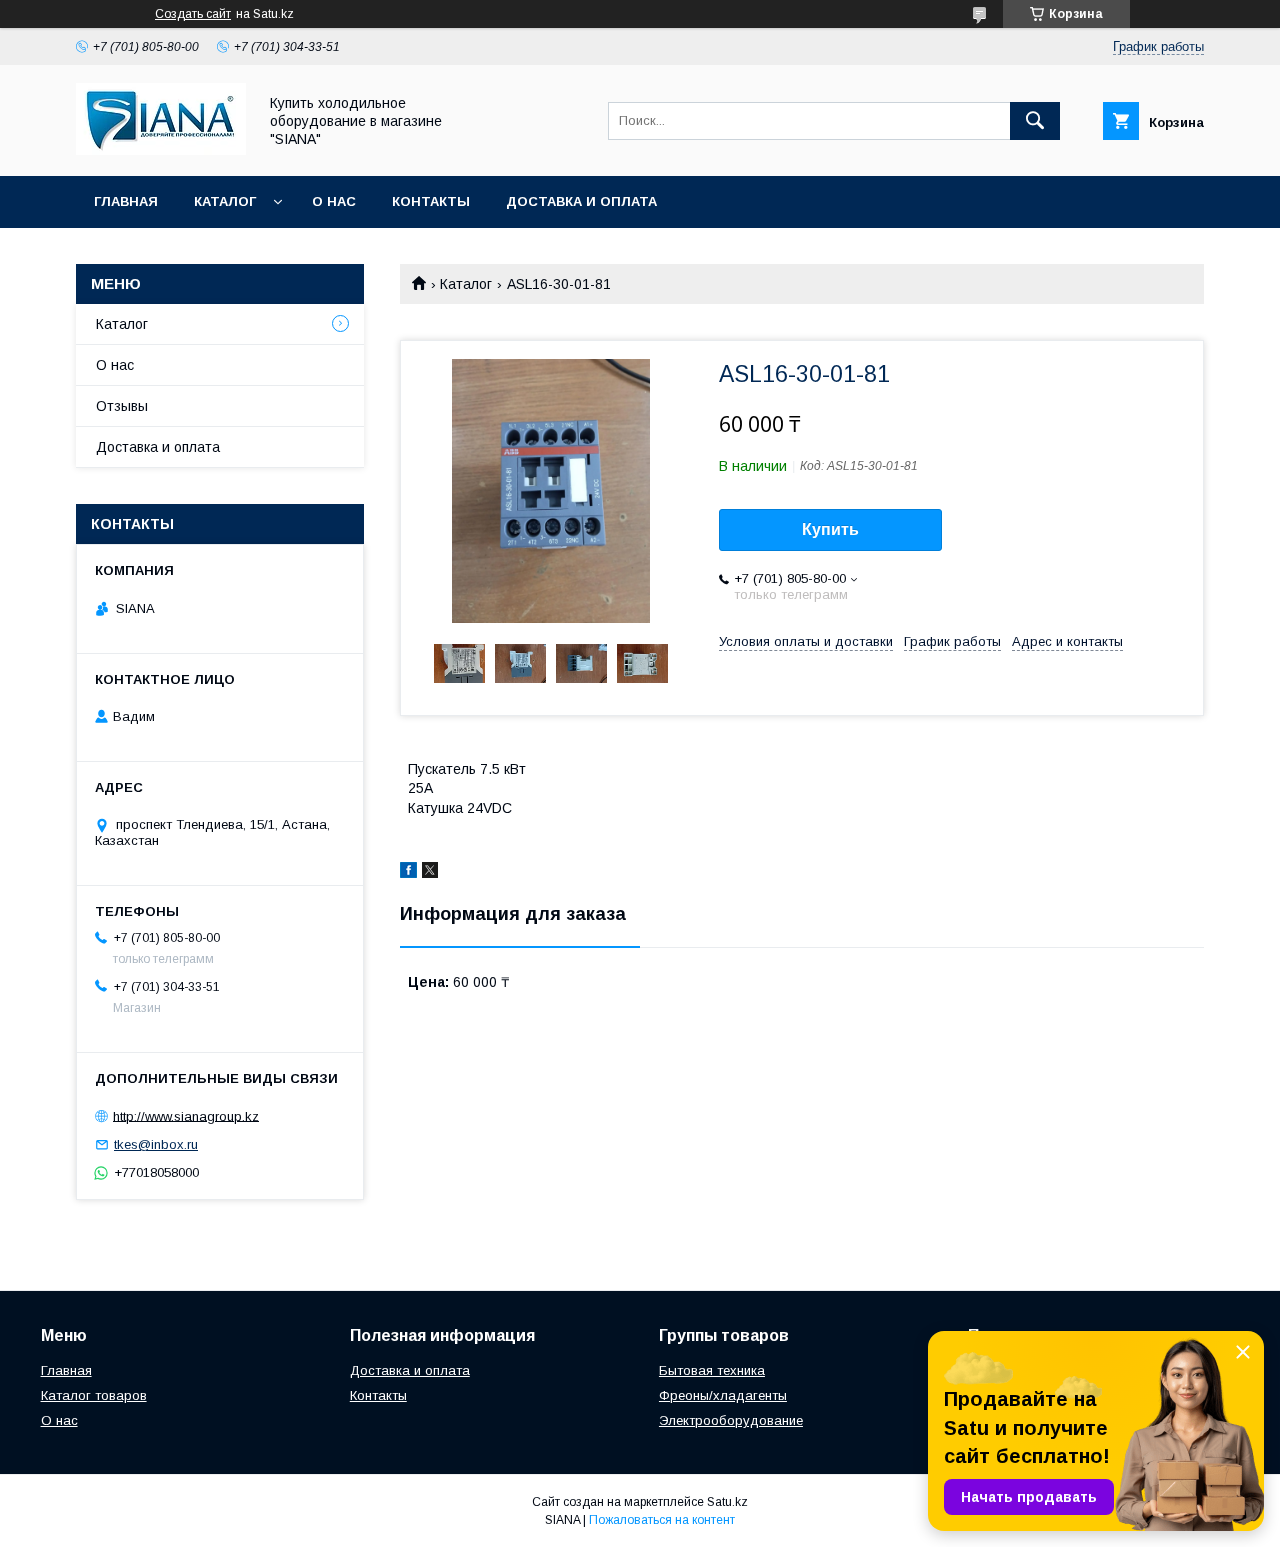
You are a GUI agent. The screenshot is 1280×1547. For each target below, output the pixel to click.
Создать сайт (193, 14)
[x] (430, 873)
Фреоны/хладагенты (723, 1395)
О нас (334, 201)
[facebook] (408, 873)
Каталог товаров (94, 1395)
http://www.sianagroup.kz (186, 1115)
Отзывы (122, 406)
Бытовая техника (712, 1370)
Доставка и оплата (581, 201)
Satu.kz (727, 1502)
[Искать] (1035, 121)
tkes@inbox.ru (156, 1144)
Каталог (225, 201)
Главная (126, 201)
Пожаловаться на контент (662, 1520)
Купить (830, 529)
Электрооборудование (731, 1420)
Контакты (431, 201)
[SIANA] (161, 150)
